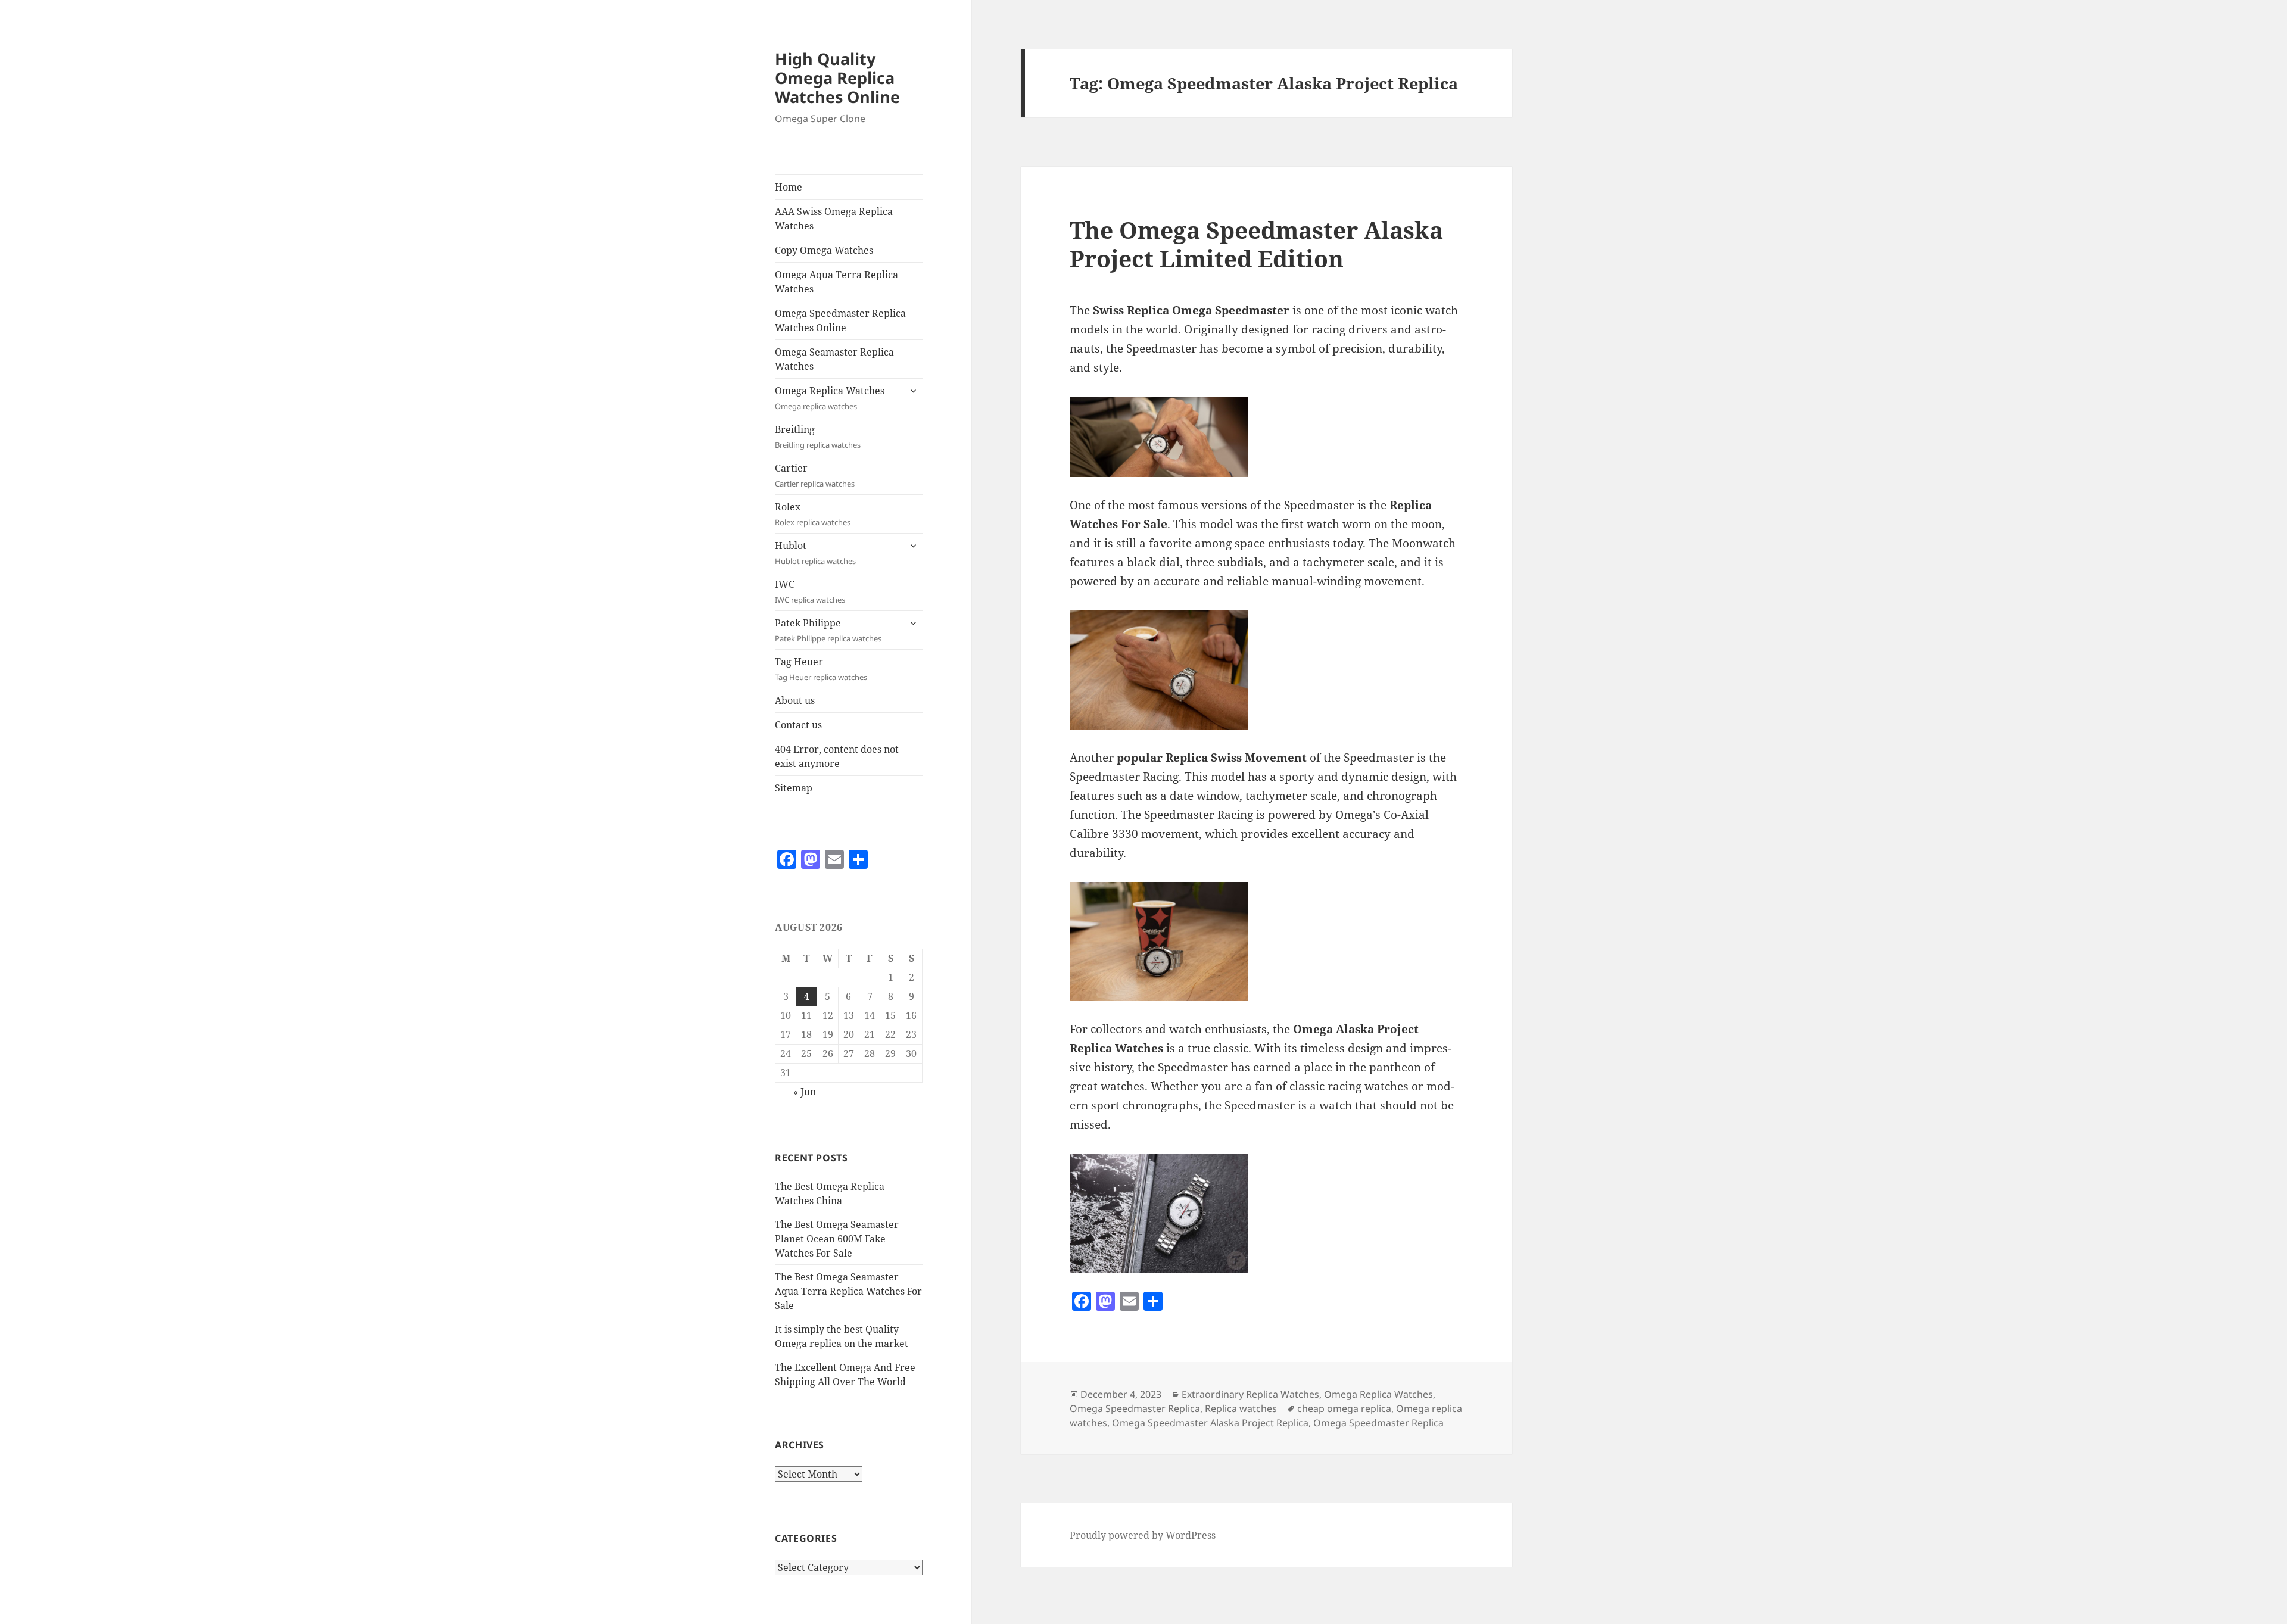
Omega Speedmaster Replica (1135, 1408)
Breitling (818, 437)
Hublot (815, 553)
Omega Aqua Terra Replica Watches (836, 282)
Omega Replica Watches (830, 398)
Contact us (798, 725)
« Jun (805, 1092)
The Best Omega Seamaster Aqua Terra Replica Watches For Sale (848, 1291)
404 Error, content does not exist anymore (837, 756)
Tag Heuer (821, 669)
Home (789, 187)
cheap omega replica (1344, 1408)
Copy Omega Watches (824, 250)
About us (795, 700)
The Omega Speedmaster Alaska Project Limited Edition (1256, 244)
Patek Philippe (828, 630)
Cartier (815, 475)
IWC (810, 591)
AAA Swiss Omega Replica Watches (834, 219)
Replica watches (1241, 1408)
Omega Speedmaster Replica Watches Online (840, 320)
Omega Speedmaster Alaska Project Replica (1210, 1423)
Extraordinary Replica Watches (1250, 1394)
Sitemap (794, 788)
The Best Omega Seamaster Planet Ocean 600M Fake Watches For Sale (837, 1239)
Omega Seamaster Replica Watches (834, 359)
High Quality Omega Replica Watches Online (837, 78)
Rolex (813, 514)
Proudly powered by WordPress (1143, 1535)
